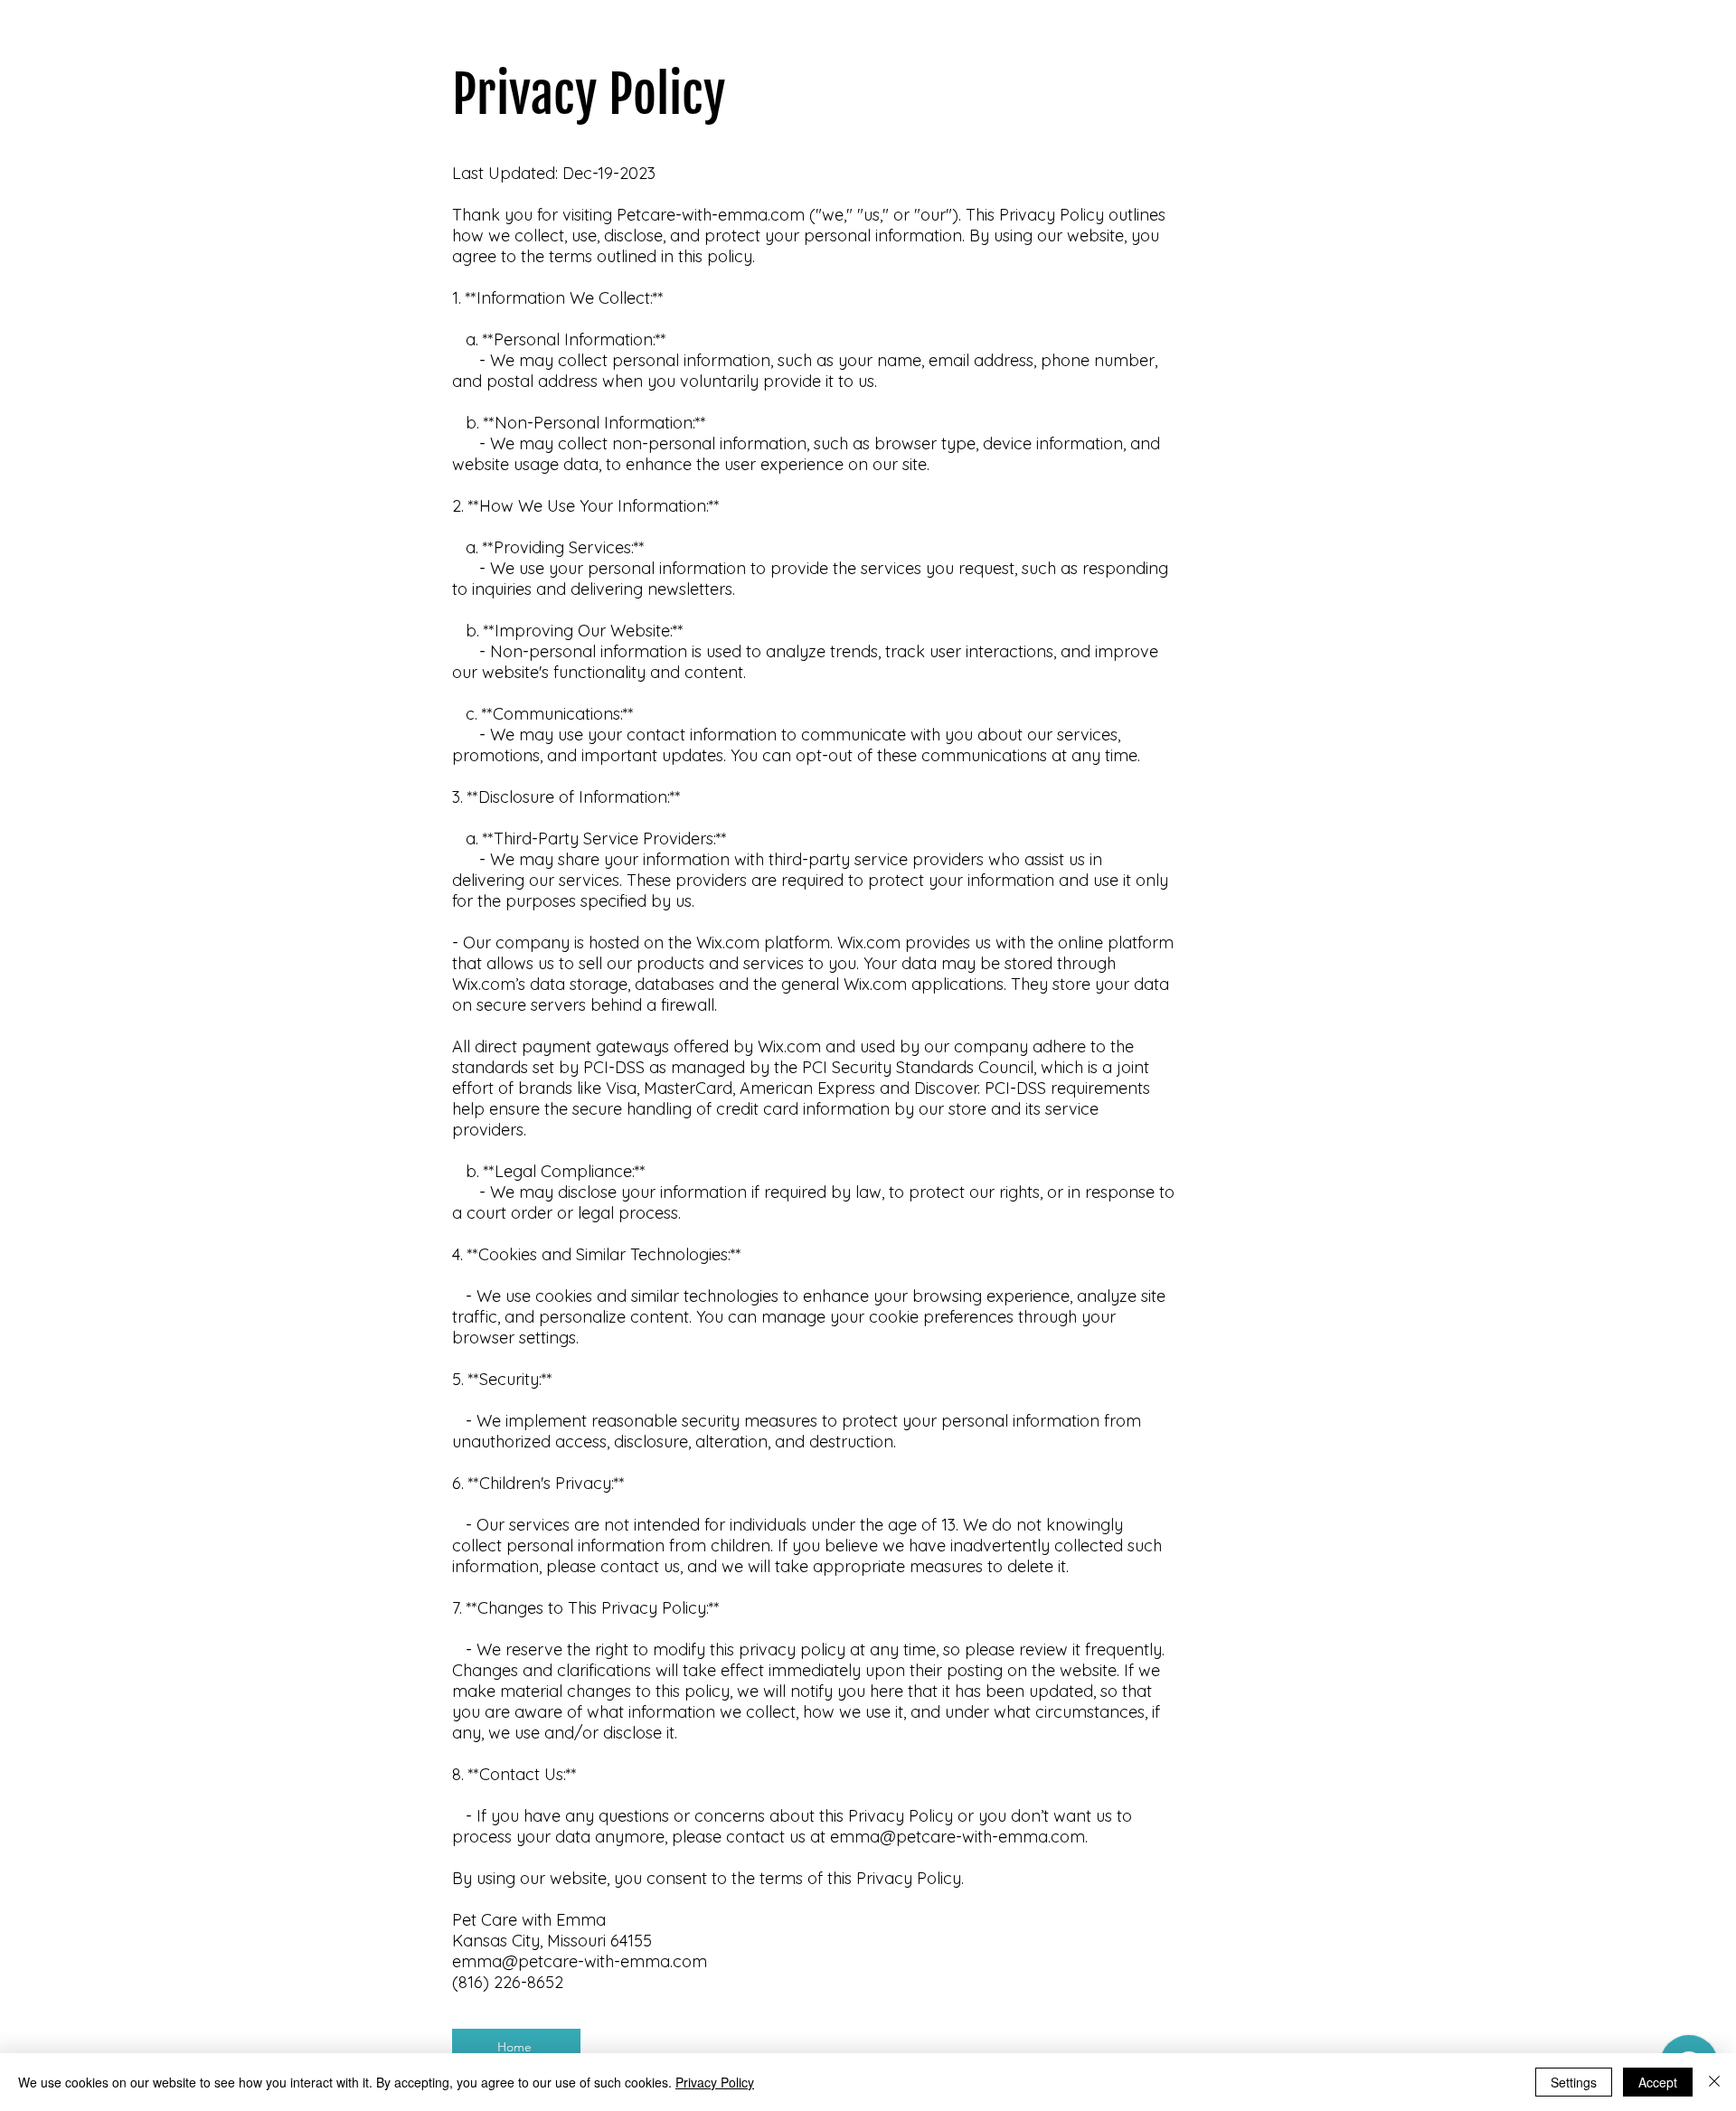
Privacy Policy (715, 2082)
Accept (1658, 2082)
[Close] (1714, 2082)
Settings (1574, 2082)
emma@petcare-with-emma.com (958, 1837)
